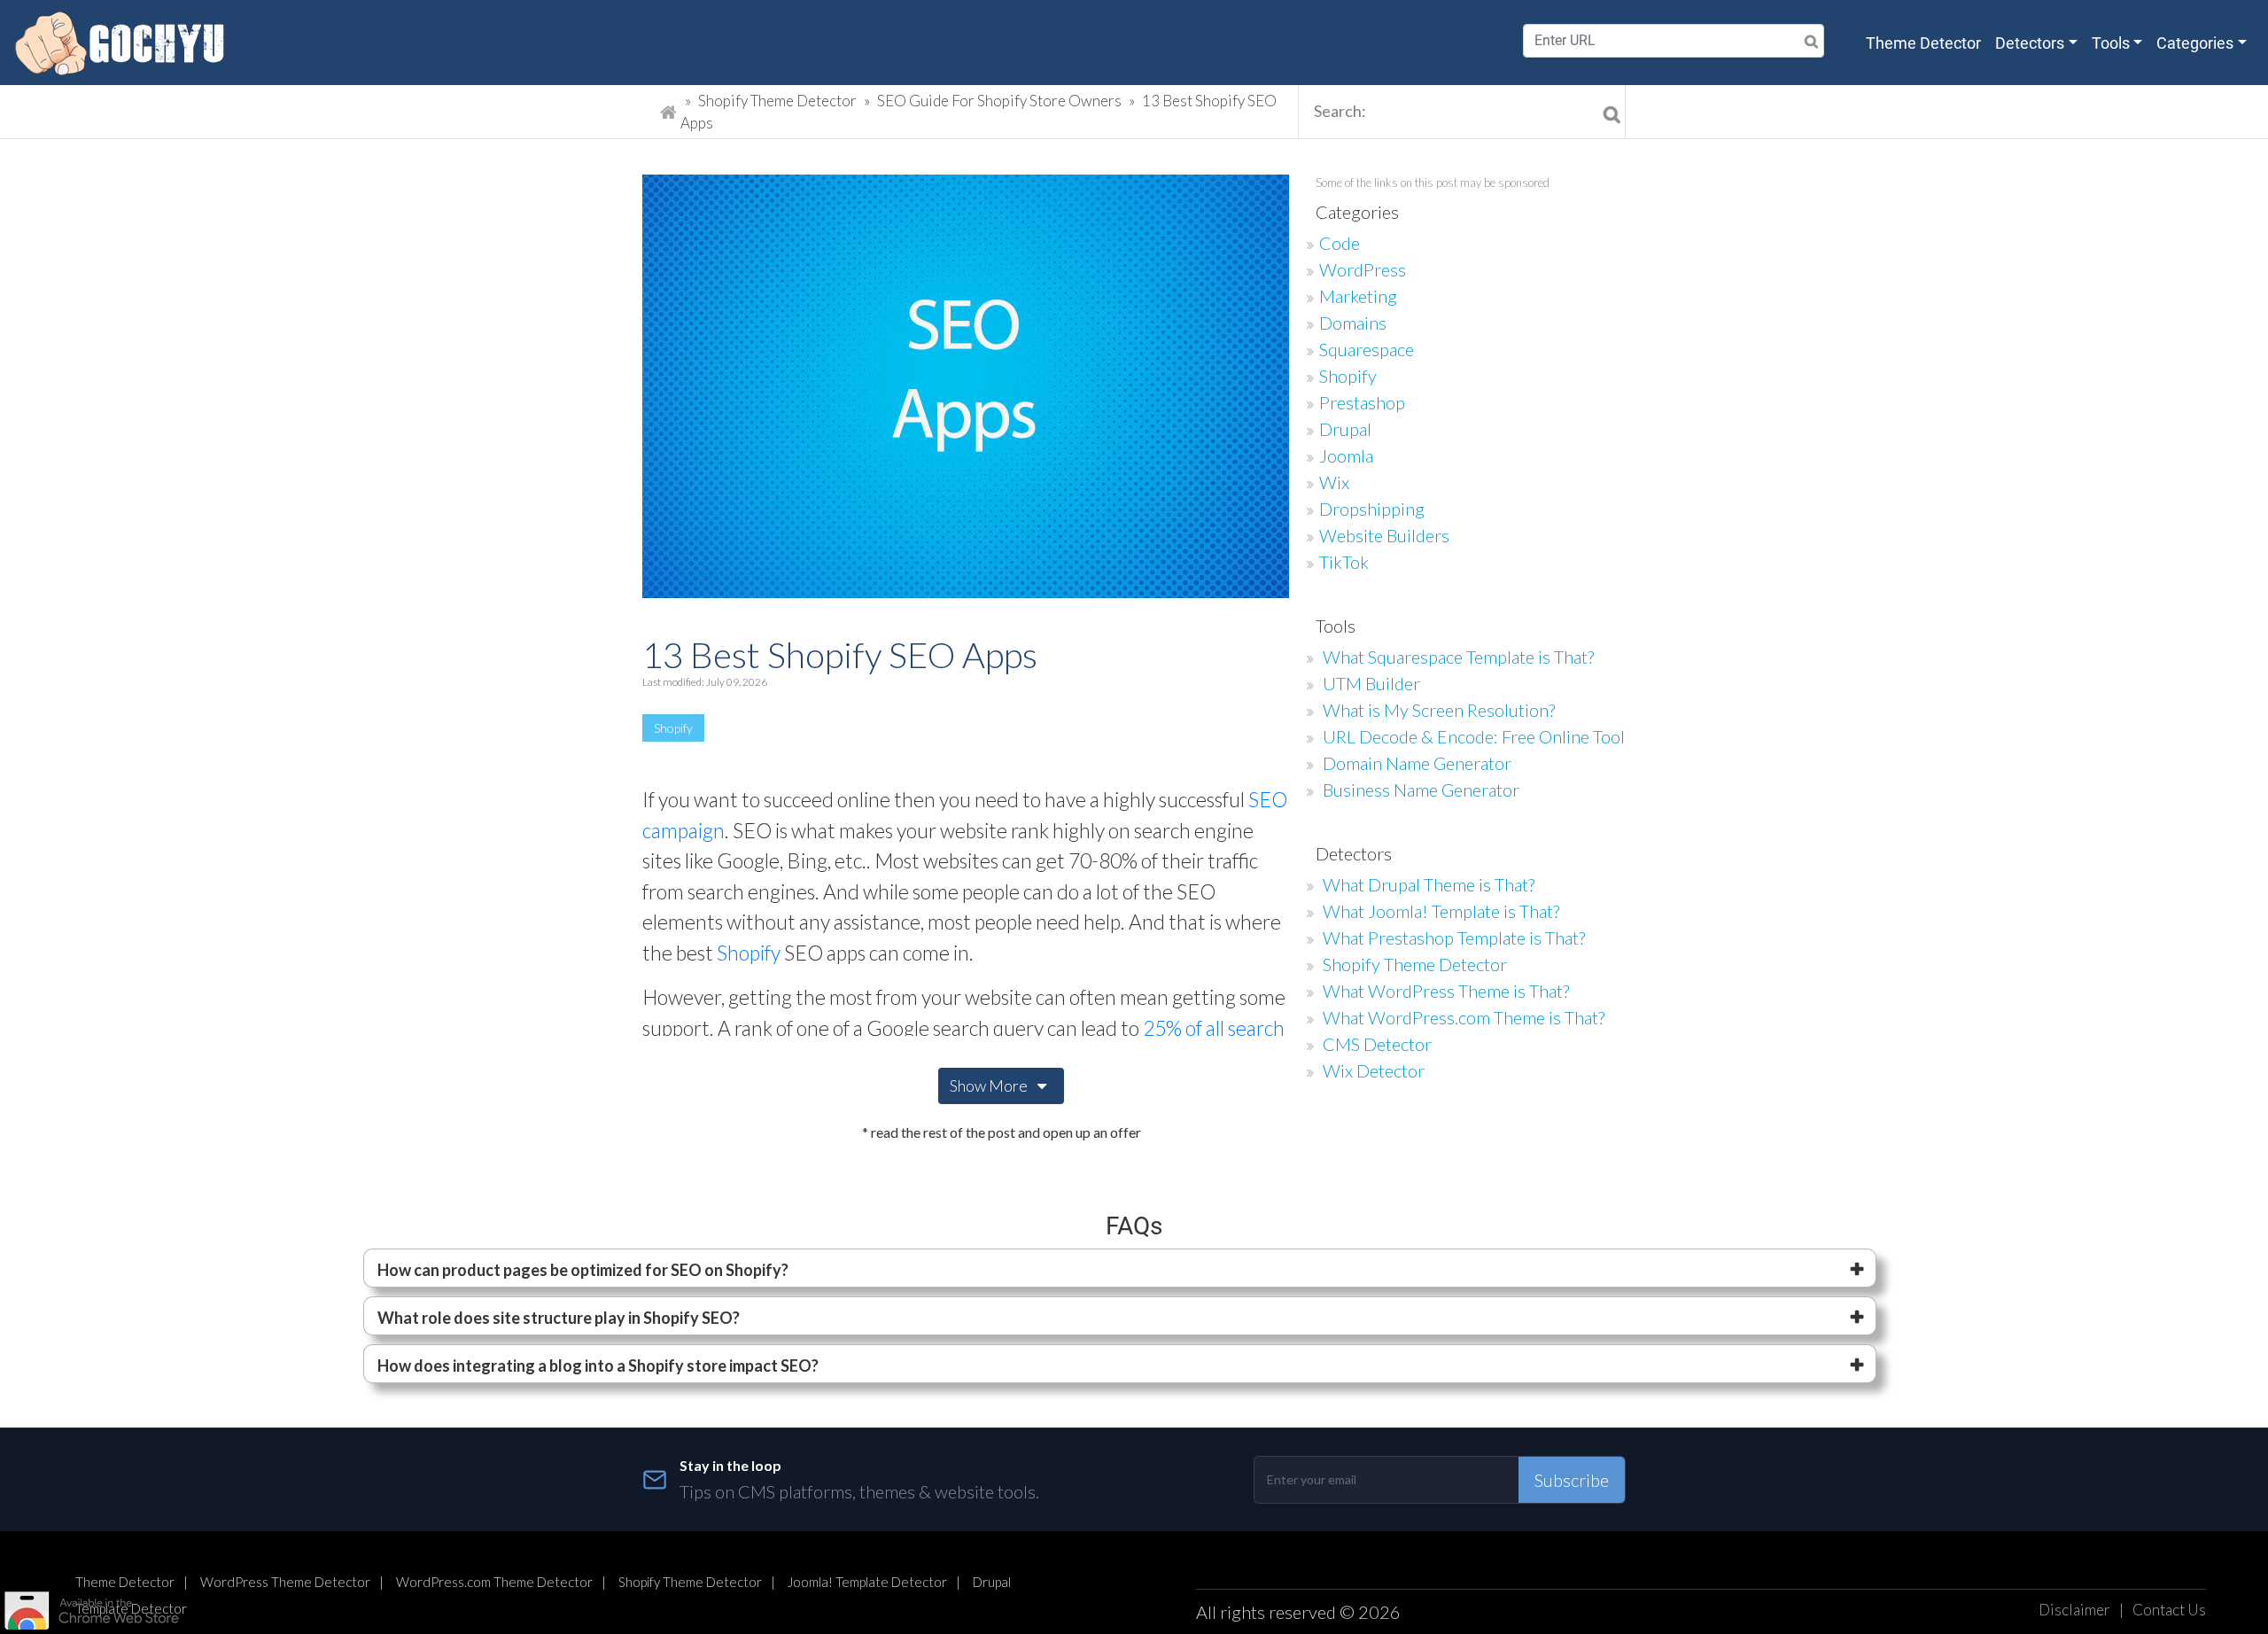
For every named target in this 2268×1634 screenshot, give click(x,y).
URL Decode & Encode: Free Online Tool (1474, 736)
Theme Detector (1923, 43)
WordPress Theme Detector (285, 1582)
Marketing (1358, 296)
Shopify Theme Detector (777, 101)
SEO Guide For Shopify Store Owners (1001, 101)
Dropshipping (1372, 509)
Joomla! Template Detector (867, 1582)
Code (1340, 243)
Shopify (673, 728)
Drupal (1345, 429)
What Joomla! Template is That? (1441, 911)
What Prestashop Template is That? (1454, 938)
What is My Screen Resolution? (1439, 710)
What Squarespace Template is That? (1458, 657)
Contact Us (2169, 1610)
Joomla (1346, 455)
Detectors (2030, 43)
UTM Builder (1371, 683)
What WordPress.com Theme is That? (1464, 1017)
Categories (2195, 43)
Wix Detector (1374, 1070)
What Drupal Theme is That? (1429, 884)
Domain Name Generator (1417, 763)
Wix (1334, 482)
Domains (1353, 323)
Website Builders (1384, 535)
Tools (2111, 43)
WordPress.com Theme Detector (494, 1582)
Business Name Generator (1421, 790)
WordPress (1363, 269)
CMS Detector (1377, 1044)
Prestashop (1362, 402)
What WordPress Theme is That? (1446, 991)
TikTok (1344, 562)
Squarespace (1367, 349)
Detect (1783, 41)
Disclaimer (2074, 1610)
